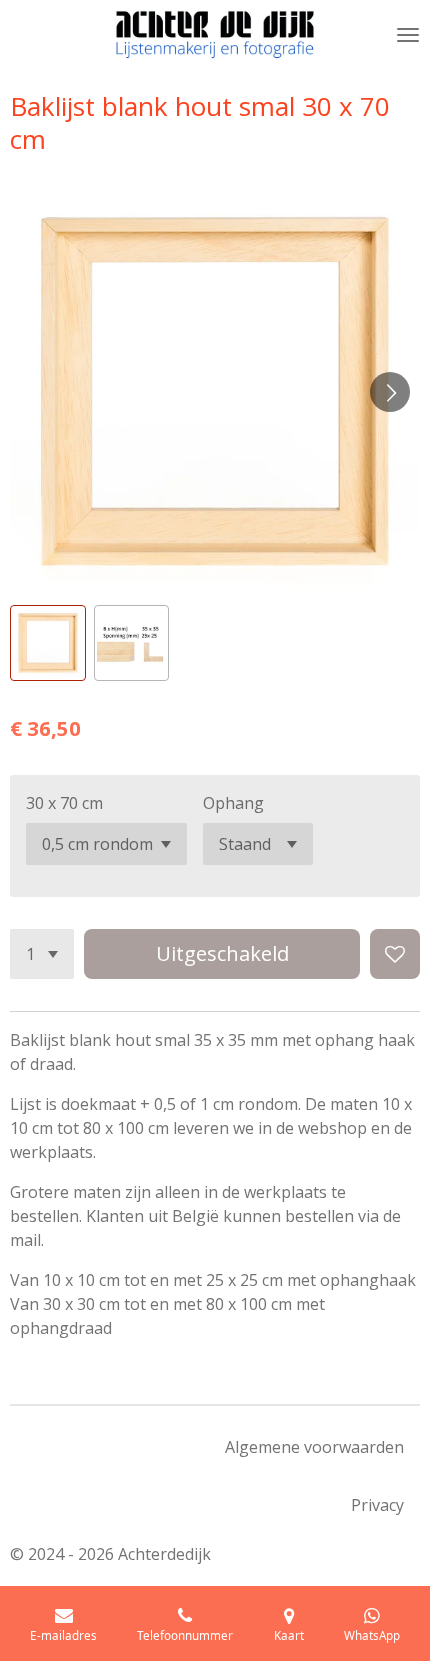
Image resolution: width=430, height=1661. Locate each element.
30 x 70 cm (64, 803)
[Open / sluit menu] (408, 35)
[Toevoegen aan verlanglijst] (395, 954)
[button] (48, 643)
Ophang (233, 803)
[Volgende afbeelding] (390, 392)
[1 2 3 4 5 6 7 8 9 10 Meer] (42, 954)
